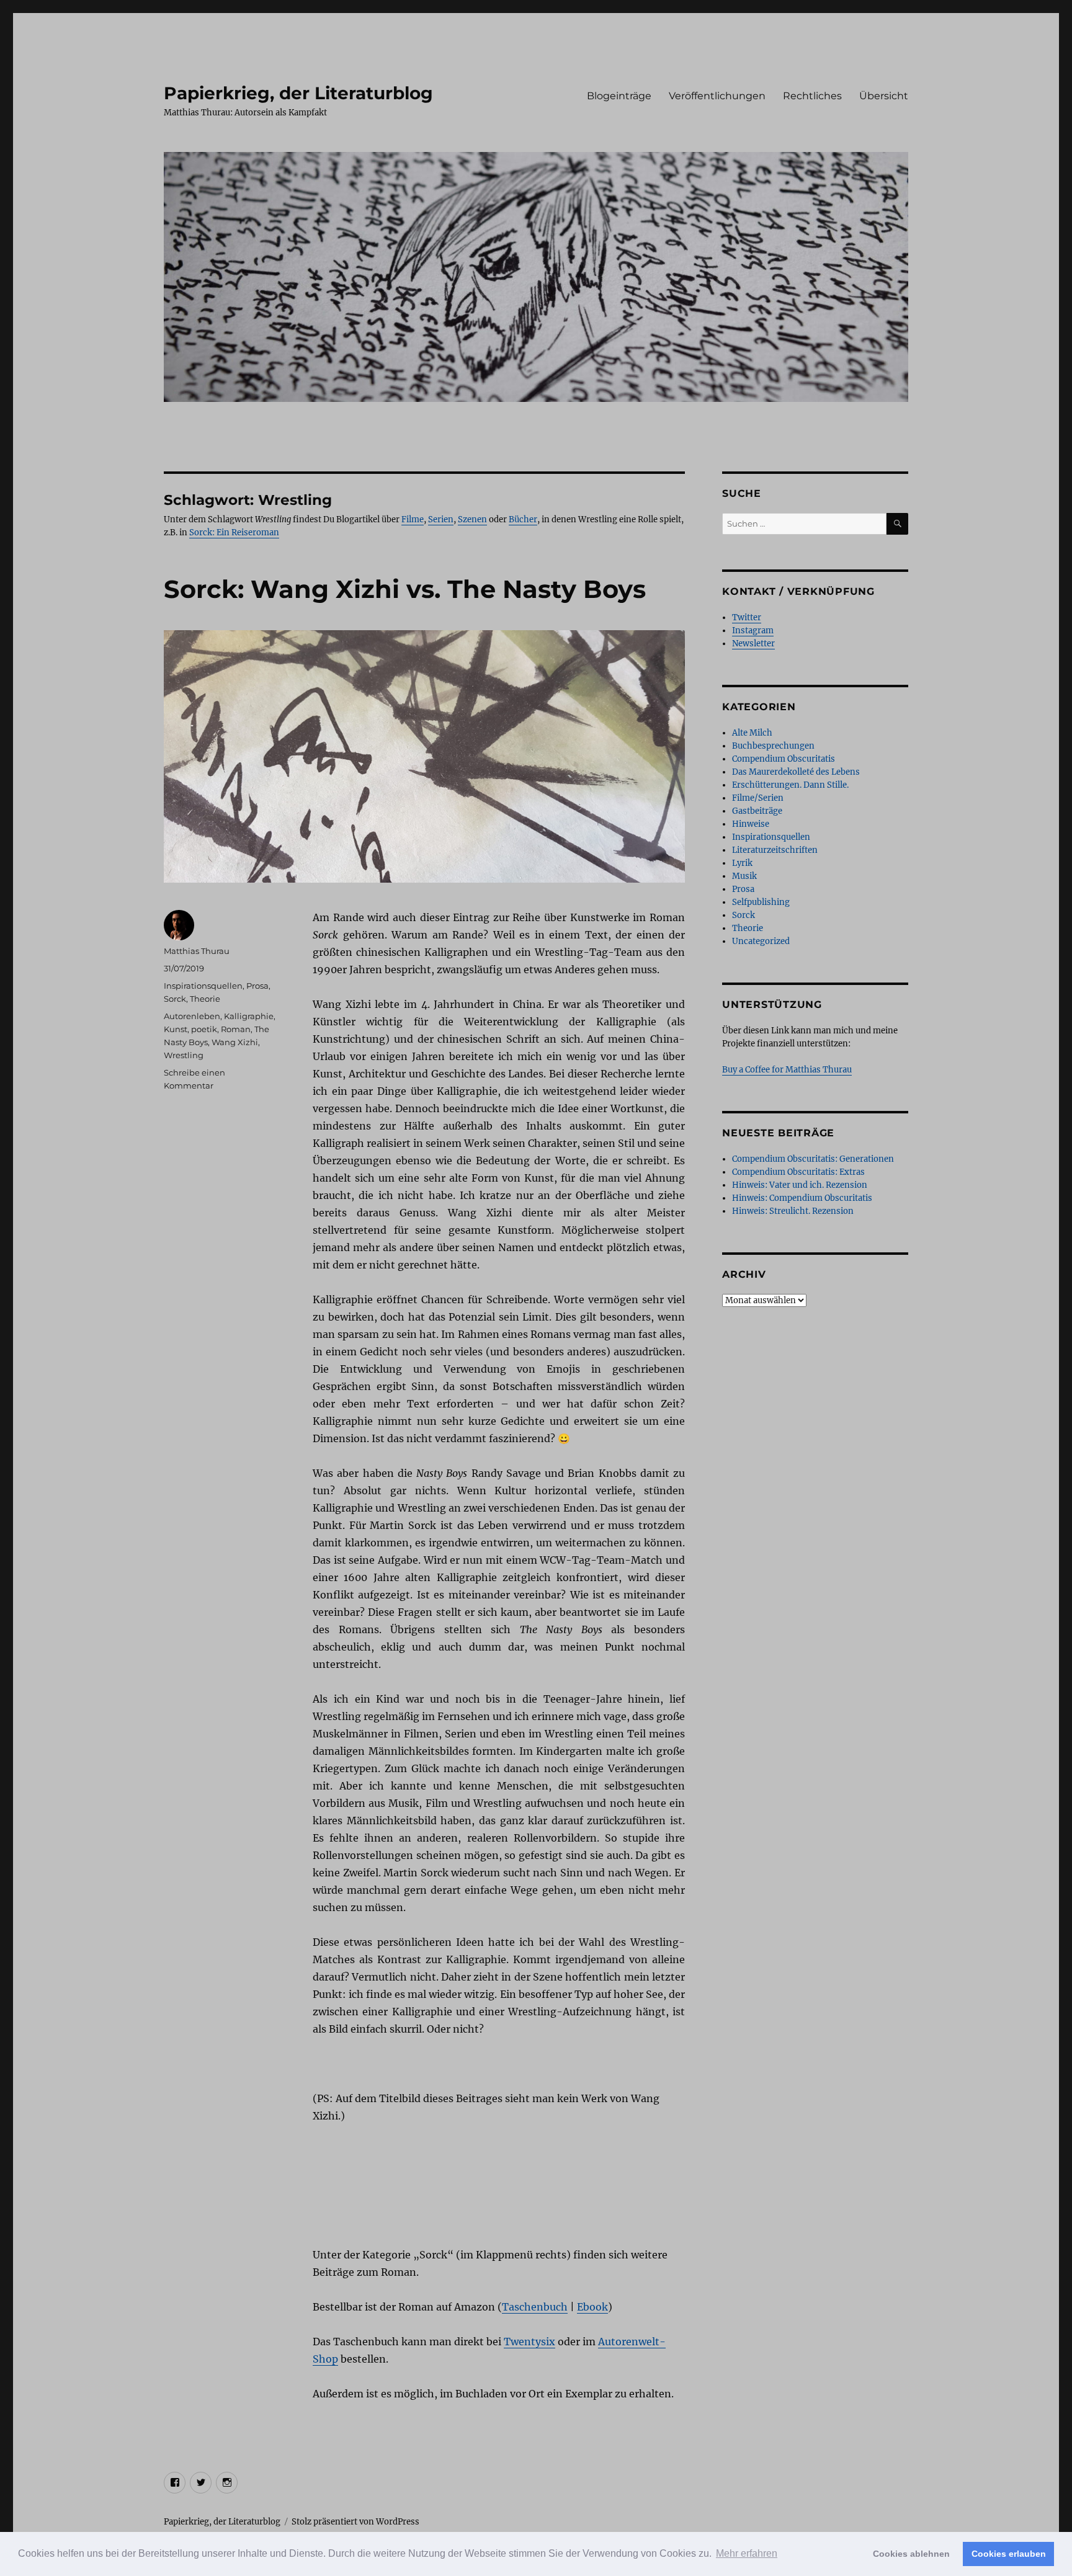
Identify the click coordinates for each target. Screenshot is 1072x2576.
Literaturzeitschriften (775, 850)
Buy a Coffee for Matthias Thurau (787, 1070)
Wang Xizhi (235, 1042)
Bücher (523, 519)
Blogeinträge (619, 96)
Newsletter (753, 644)
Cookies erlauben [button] (1009, 2554)
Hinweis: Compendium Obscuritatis (802, 1198)
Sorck (175, 999)
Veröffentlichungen (717, 96)
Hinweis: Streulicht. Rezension (793, 1211)
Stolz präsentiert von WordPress (355, 2522)
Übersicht (884, 96)
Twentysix (529, 2342)
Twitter (747, 617)
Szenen (472, 519)
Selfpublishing (761, 902)
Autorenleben (192, 1016)
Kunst (176, 1029)
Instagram (753, 631)
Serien (441, 519)
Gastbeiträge (757, 811)
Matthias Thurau (197, 951)
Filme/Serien (758, 798)
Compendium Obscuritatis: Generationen (813, 1159)
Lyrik (742, 863)
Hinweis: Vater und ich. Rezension (800, 1185)
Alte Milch (752, 733)
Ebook (592, 2307)
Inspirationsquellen (203, 986)
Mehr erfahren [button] (747, 2553)
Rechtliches (812, 96)
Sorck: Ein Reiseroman (234, 533)
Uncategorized (761, 941)
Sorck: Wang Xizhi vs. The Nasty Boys (405, 589)
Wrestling (184, 1055)
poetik (204, 1029)
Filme (413, 519)
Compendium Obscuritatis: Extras (798, 1172)
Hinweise (751, 824)
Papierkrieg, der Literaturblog (298, 93)
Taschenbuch (535, 2307)
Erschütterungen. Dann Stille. (790, 785)
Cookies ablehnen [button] (911, 2554)
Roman (236, 1029)
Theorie (205, 999)
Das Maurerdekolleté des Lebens (796, 772)
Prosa (257, 986)
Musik (744, 876)
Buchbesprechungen (773, 746)
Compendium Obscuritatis (784, 759)
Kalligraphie (249, 1016)
